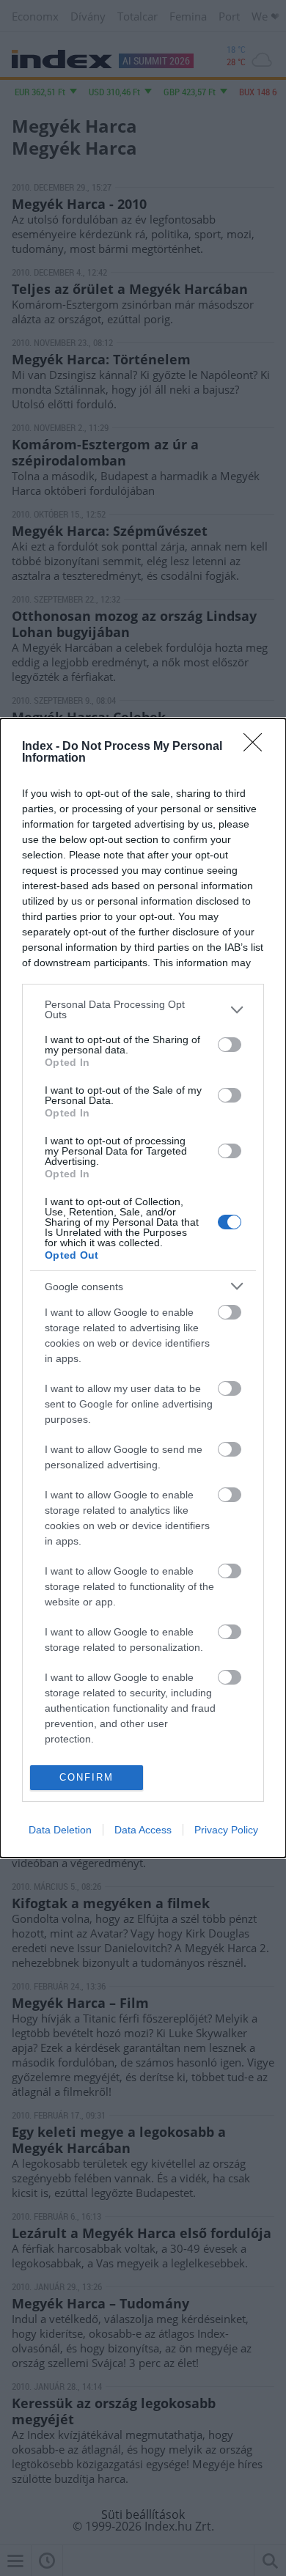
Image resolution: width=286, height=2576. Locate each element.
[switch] (230, 1045)
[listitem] (143, 1009)
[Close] (257, 747)
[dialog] (143, 1288)
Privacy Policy (226, 1830)
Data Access (143, 1830)
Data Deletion (60, 1830)
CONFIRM (87, 1777)
